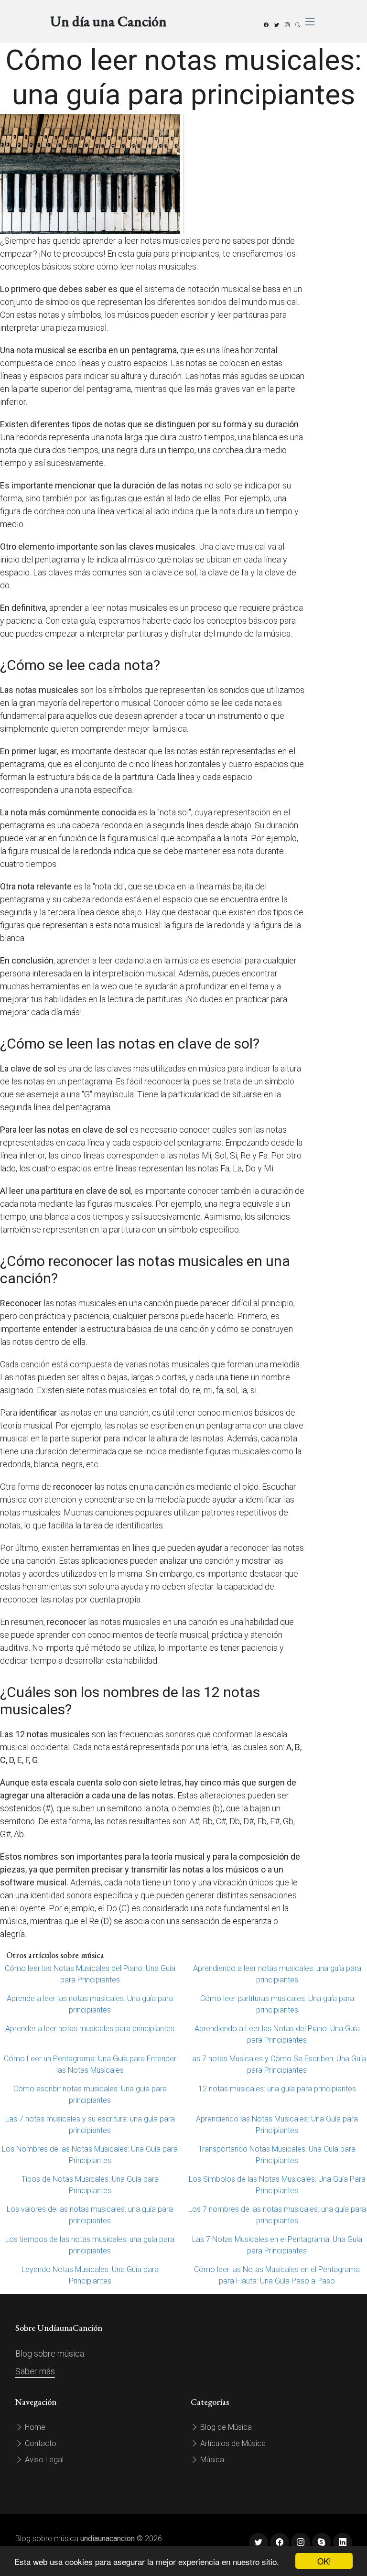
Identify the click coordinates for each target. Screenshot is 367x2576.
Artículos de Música (232, 2443)
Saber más (35, 2371)
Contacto (40, 2443)
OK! (324, 2561)
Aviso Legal (43, 2460)
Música (211, 2460)
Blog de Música (225, 2427)
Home (34, 2427)
